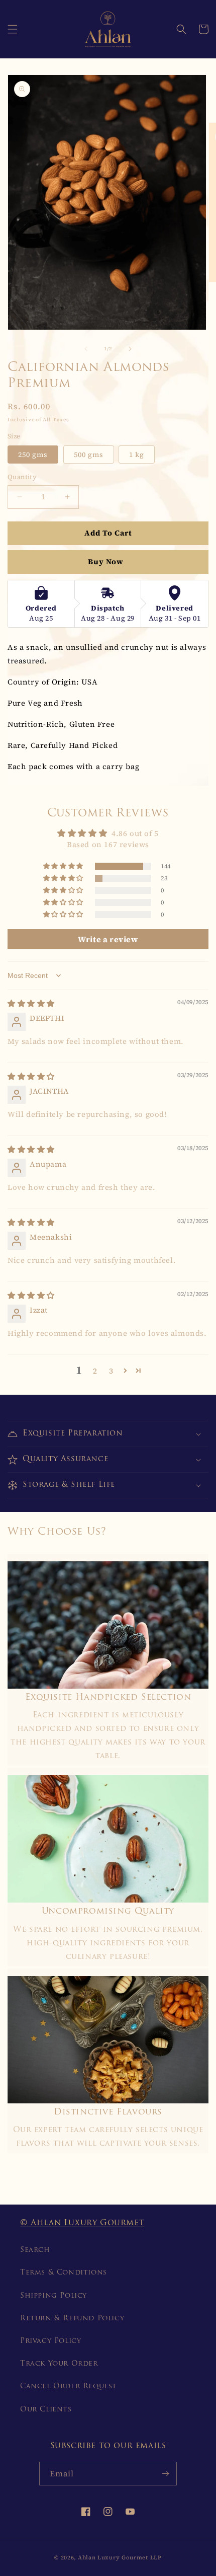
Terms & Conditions (64, 2273)
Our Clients (46, 2410)
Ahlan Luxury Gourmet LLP (120, 2558)
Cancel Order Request (69, 2386)
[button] (13, 29)
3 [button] (111, 1371)
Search (35, 2250)
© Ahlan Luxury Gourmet (82, 2223)
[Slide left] (86, 349)
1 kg (137, 454)
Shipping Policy (53, 2296)
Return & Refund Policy (72, 2319)
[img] (31, 1003)
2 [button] (95, 1371)
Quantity (22, 477)
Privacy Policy (50, 2341)
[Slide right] (130, 349)
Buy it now (108, 562)
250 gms (33, 454)
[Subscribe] (165, 2474)
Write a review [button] (108, 939)
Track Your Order (59, 2364)
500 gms (89, 454)
